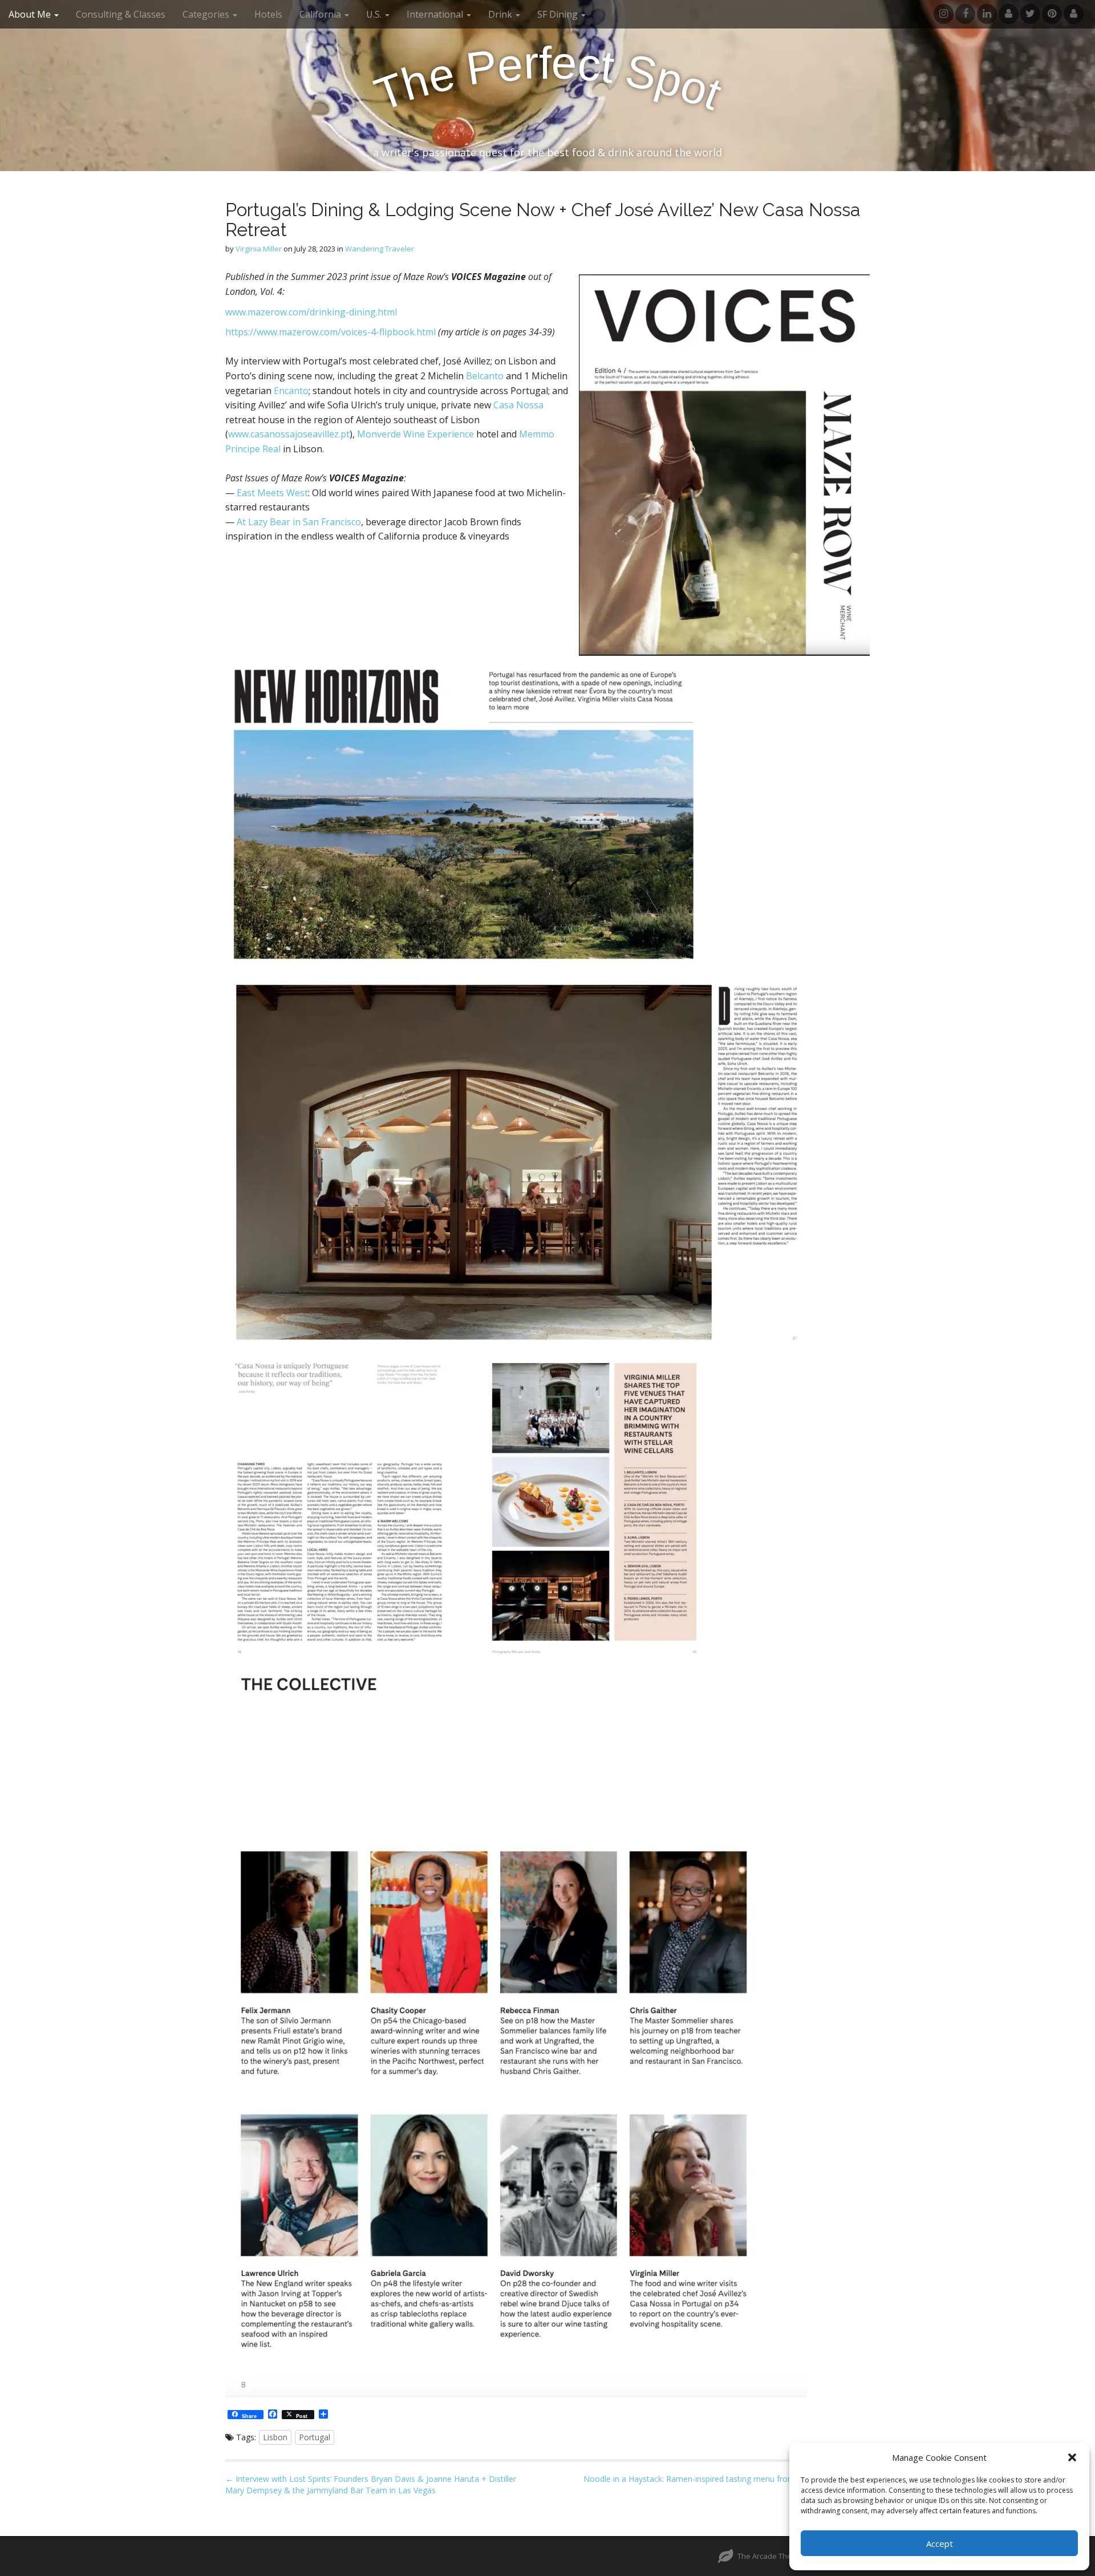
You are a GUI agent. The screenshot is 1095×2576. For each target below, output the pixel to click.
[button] (1072, 2457)
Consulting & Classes (121, 14)
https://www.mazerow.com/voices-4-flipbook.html (330, 332)
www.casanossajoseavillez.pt (289, 434)
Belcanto (485, 376)
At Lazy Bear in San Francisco (299, 522)
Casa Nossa (518, 405)
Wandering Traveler (380, 249)
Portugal (315, 2437)
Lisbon (275, 2437)
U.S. (375, 14)
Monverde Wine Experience (415, 434)
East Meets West (272, 493)
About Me (31, 14)
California (321, 14)
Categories (207, 14)
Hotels (268, 14)
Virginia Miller (259, 249)
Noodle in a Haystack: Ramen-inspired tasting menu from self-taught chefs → (727, 2479)
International (436, 14)
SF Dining (559, 14)
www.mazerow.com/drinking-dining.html (311, 312)
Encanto (291, 391)
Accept (940, 2543)
